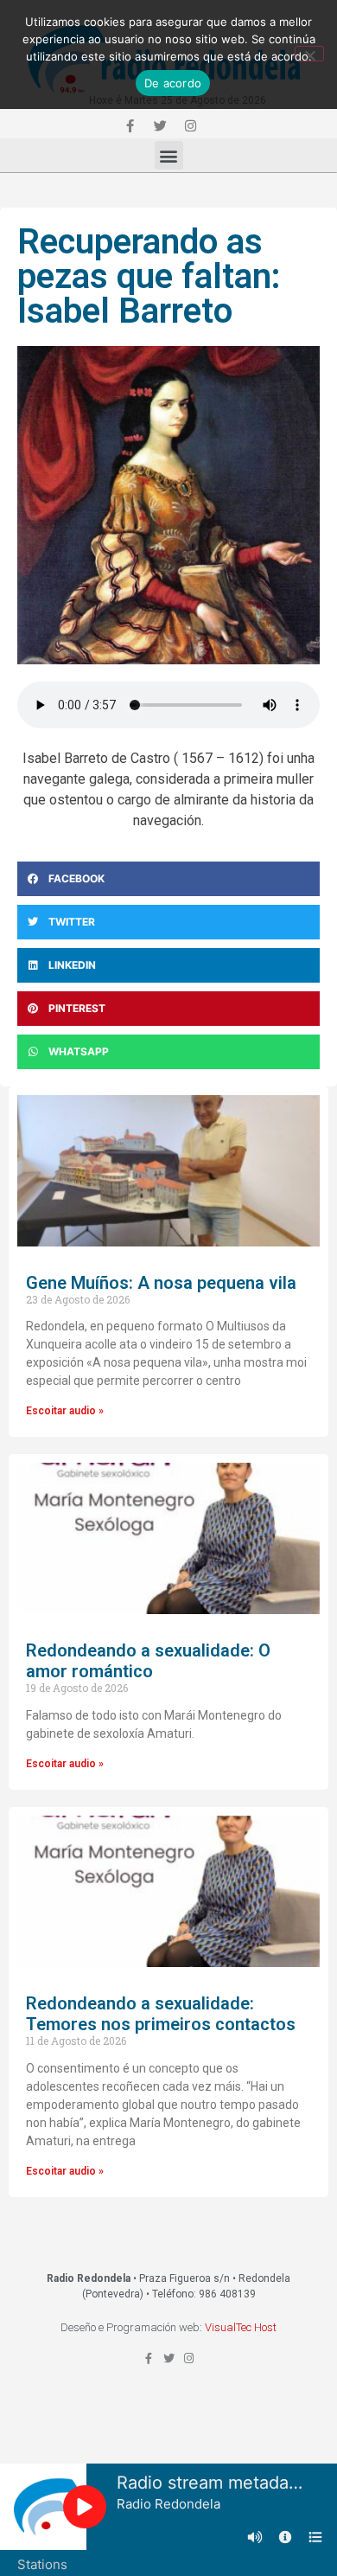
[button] (169, 155)
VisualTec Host (241, 2327)
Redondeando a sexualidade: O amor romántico (148, 1661)
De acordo (173, 83)
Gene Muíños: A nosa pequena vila (161, 1283)
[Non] (309, 54)
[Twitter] (160, 125)
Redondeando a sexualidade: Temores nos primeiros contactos (161, 2014)
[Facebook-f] (130, 125)
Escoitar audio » (65, 1411)
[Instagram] (190, 125)
